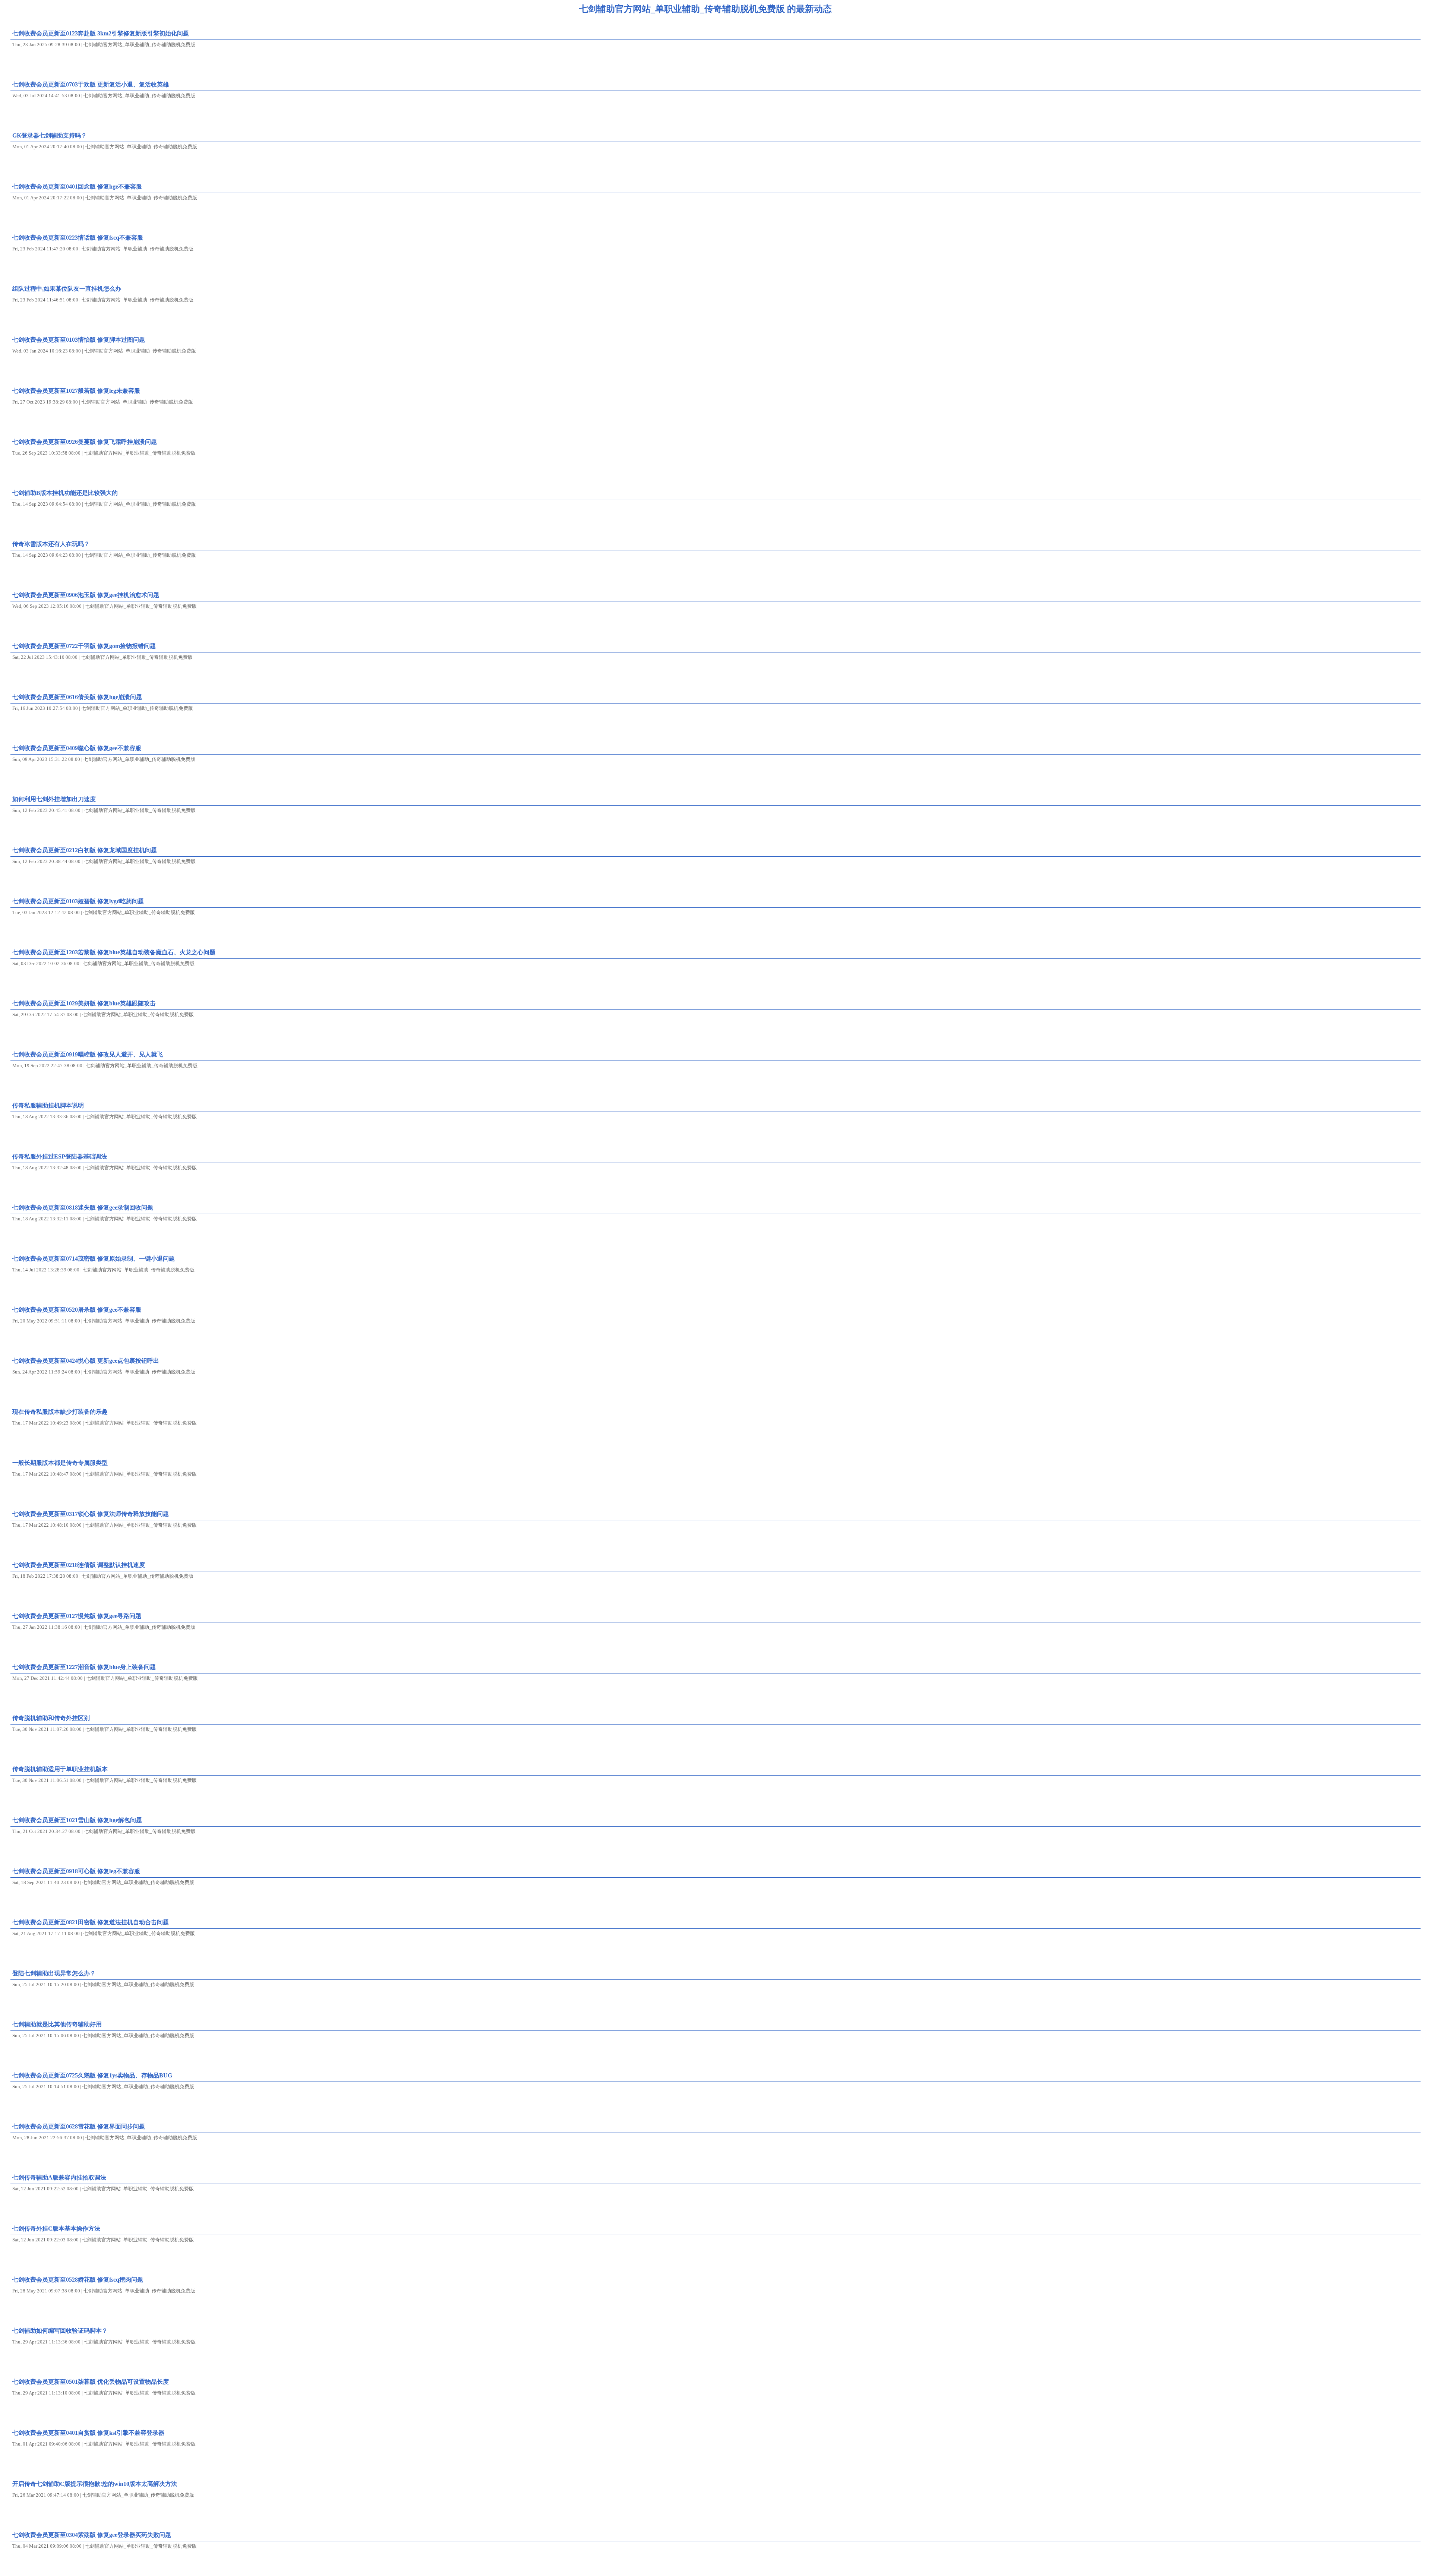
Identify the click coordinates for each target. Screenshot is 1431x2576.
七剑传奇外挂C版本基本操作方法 (56, 2229)
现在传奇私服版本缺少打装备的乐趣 (60, 1412)
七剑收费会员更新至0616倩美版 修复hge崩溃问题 (77, 697)
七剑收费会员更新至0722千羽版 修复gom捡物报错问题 (84, 646)
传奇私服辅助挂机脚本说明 (48, 1105)
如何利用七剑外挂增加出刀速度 (54, 799)
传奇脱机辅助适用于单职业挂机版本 (60, 1769)
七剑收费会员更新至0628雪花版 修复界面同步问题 (79, 2126)
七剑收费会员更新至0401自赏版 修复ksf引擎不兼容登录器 (88, 2433)
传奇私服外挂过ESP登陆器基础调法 (60, 1156)
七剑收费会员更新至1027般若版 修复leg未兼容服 (76, 391)
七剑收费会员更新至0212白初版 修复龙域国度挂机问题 (85, 850)
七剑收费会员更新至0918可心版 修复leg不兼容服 (76, 1871)
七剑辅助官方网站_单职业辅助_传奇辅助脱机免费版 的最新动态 (705, 9)
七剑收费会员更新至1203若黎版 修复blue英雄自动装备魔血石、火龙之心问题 (114, 952)
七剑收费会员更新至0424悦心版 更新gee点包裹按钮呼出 (86, 1361)
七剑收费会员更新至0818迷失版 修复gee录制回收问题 (83, 1208)
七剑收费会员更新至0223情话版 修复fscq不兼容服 (78, 238)
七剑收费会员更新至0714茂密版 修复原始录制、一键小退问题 (94, 1259)
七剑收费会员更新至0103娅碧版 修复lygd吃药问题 (78, 901)
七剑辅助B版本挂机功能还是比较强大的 (65, 493)
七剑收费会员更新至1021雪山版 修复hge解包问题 (77, 1820)
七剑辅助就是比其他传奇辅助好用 (57, 2024)
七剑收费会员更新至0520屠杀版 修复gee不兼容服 (77, 1310)
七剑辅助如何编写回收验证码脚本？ (60, 2331)
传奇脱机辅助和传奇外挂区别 (51, 1718)
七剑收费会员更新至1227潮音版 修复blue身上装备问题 (84, 1667)
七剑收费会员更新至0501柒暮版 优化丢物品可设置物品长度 (91, 2382)
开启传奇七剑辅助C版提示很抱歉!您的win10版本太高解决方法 (95, 2484)
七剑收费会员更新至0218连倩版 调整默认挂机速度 (79, 1565)
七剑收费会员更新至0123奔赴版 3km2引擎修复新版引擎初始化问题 (101, 33)
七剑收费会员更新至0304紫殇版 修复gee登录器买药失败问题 (92, 2535)
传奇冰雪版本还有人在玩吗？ (51, 544)
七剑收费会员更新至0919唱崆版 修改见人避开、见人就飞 (88, 1054)
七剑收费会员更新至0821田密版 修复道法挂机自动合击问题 (91, 1922)
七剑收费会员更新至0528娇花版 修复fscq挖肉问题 (78, 2280)
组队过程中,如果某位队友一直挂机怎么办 (67, 289)
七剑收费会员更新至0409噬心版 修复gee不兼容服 (77, 748)
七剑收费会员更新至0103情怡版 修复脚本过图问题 (79, 340)
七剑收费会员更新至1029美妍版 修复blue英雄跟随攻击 (84, 1003)
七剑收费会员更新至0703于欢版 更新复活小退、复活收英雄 (91, 84)
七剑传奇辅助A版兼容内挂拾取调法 (59, 2177)
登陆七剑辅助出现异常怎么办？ (54, 1973)
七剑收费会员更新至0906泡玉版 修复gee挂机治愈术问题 (86, 595)
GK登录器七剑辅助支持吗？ (50, 135)
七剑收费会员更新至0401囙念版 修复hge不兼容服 (77, 187)
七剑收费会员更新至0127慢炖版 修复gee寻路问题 (77, 1616)
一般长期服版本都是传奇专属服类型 (60, 1463)
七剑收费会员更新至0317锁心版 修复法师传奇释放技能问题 (91, 1514)
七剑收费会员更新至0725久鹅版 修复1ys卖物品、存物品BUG (92, 2075)
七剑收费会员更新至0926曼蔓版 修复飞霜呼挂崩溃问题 (85, 442)
